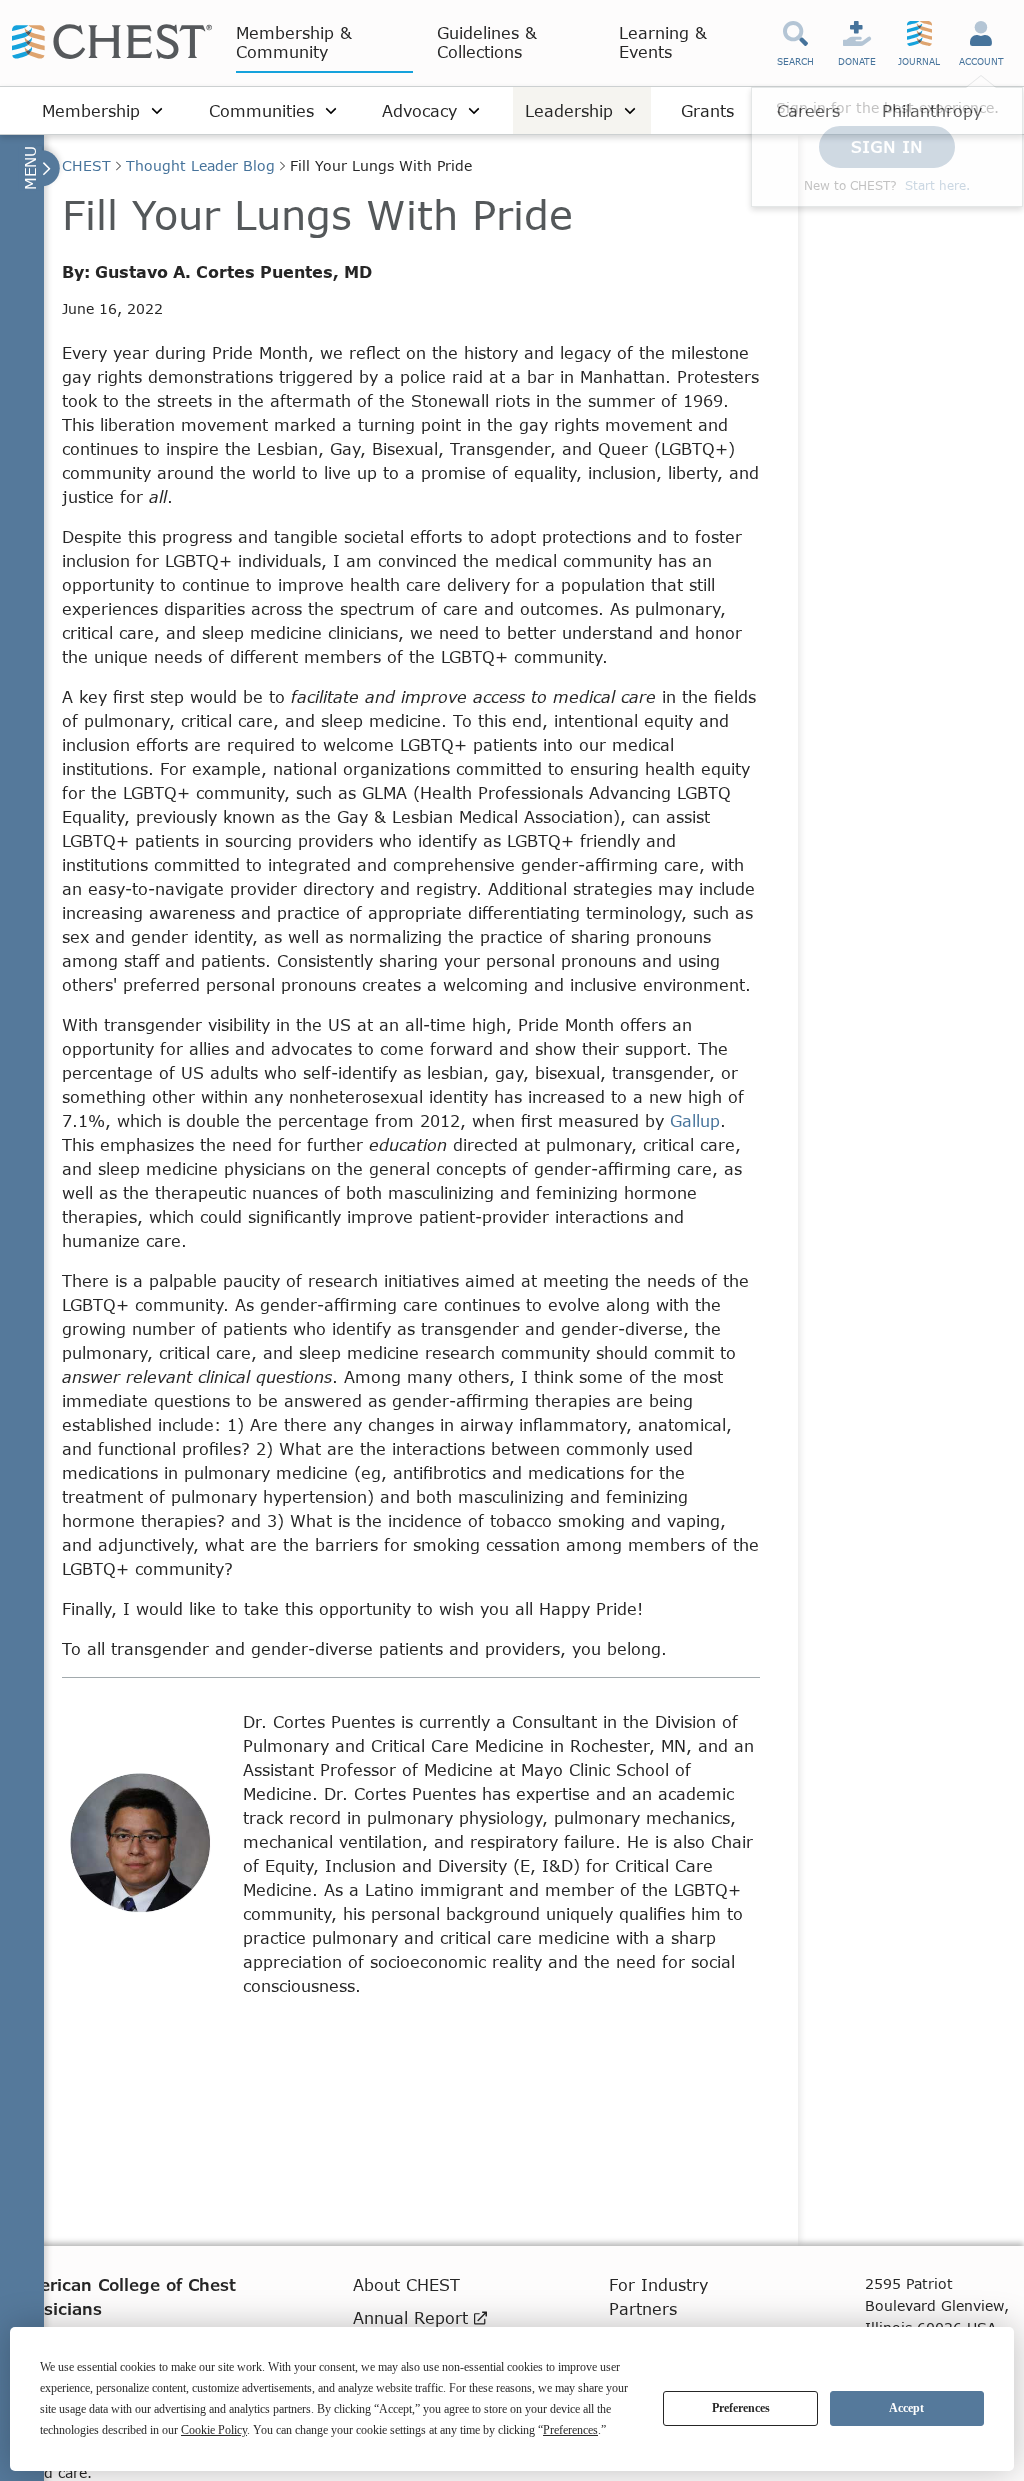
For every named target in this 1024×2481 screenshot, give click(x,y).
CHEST (86, 165)
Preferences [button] (570, 2430)
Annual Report (413, 2317)
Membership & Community (294, 42)
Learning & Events (663, 42)
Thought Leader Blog (200, 165)
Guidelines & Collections (487, 42)
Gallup (695, 1120)
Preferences (741, 2408)
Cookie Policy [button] (214, 2430)
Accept (906, 2408)
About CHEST (406, 2284)
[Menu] (39, 168)
